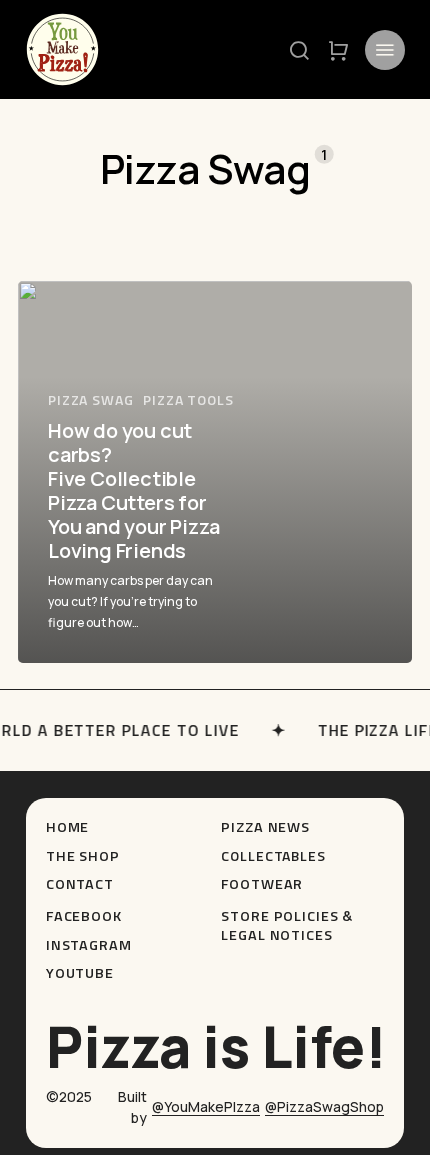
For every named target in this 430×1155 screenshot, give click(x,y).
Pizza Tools (188, 399)
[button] (298, 49)
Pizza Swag (90, 399)
